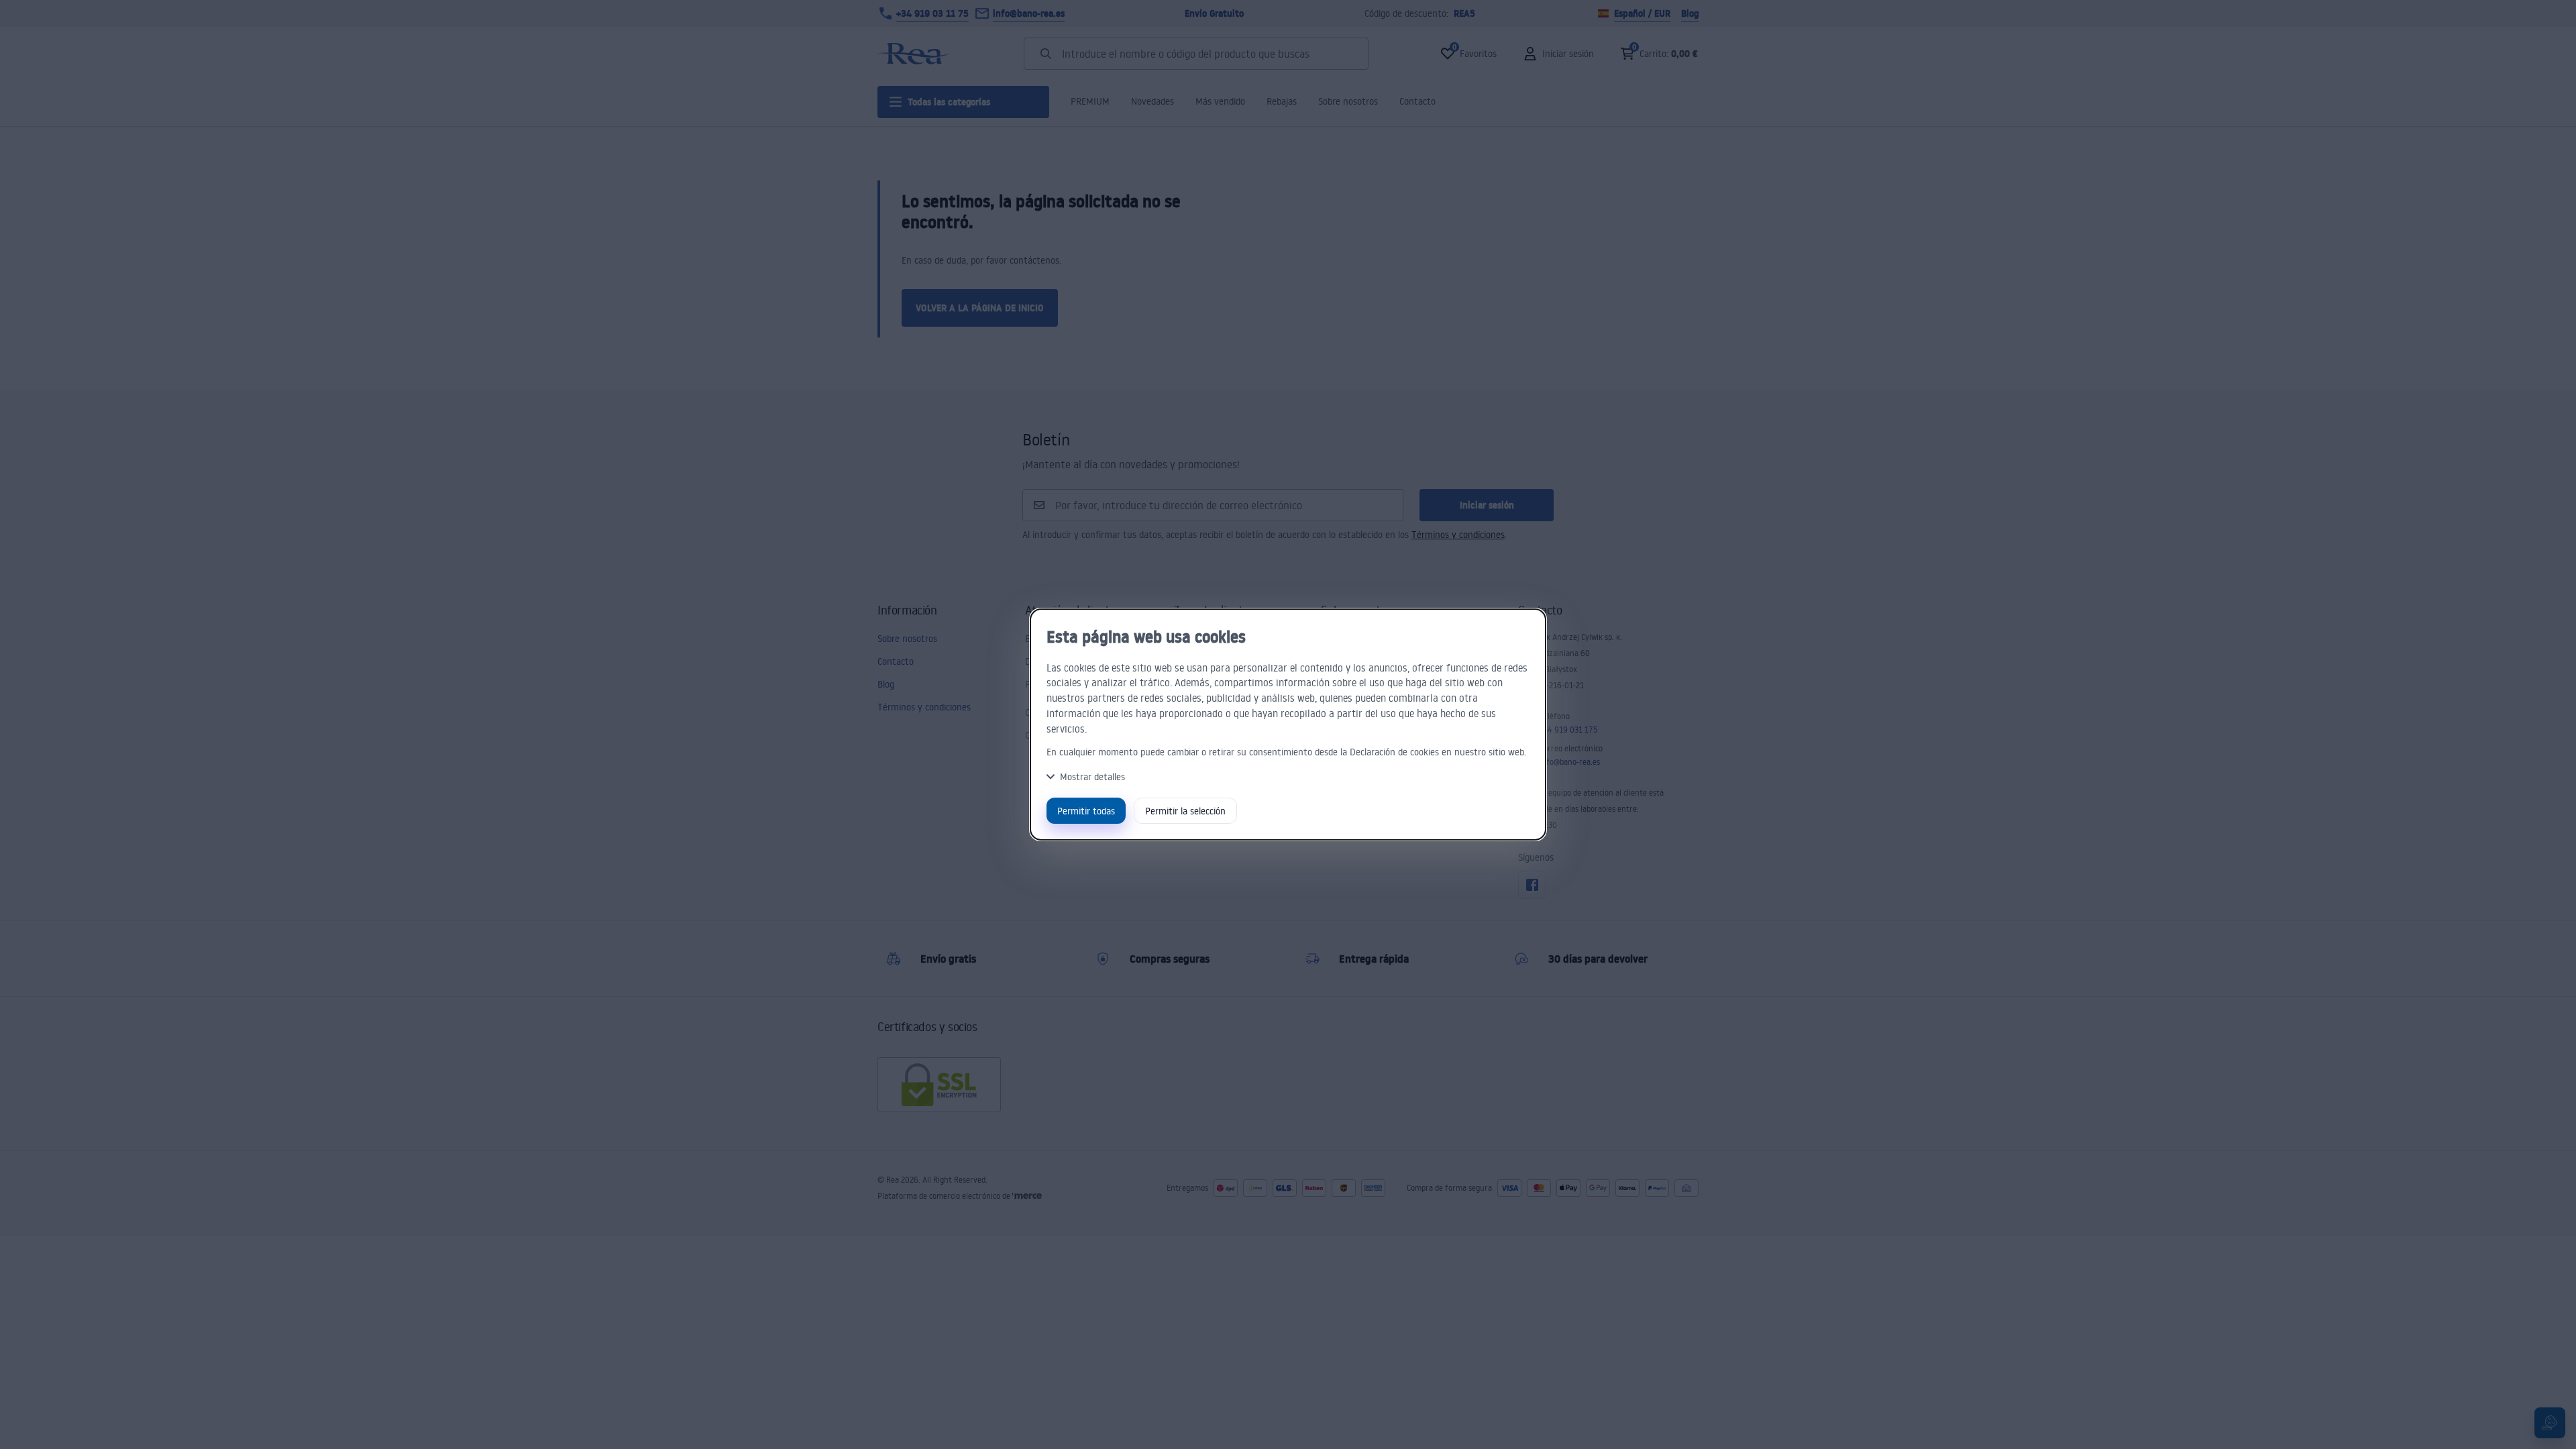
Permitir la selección (1185, 811)
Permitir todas (1086, 811)
